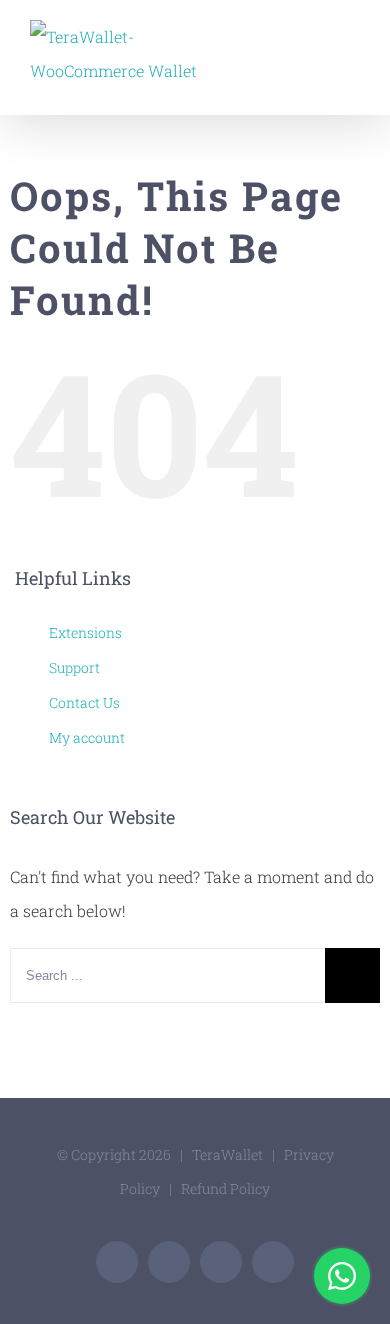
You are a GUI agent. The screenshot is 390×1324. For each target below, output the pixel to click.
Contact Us (84, 702)
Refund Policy (225, 1188)
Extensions (85, 632)
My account (87, 737)
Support (74, 667)
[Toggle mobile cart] (316, 35)
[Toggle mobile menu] (352, 35)
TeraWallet (227, 1154)
